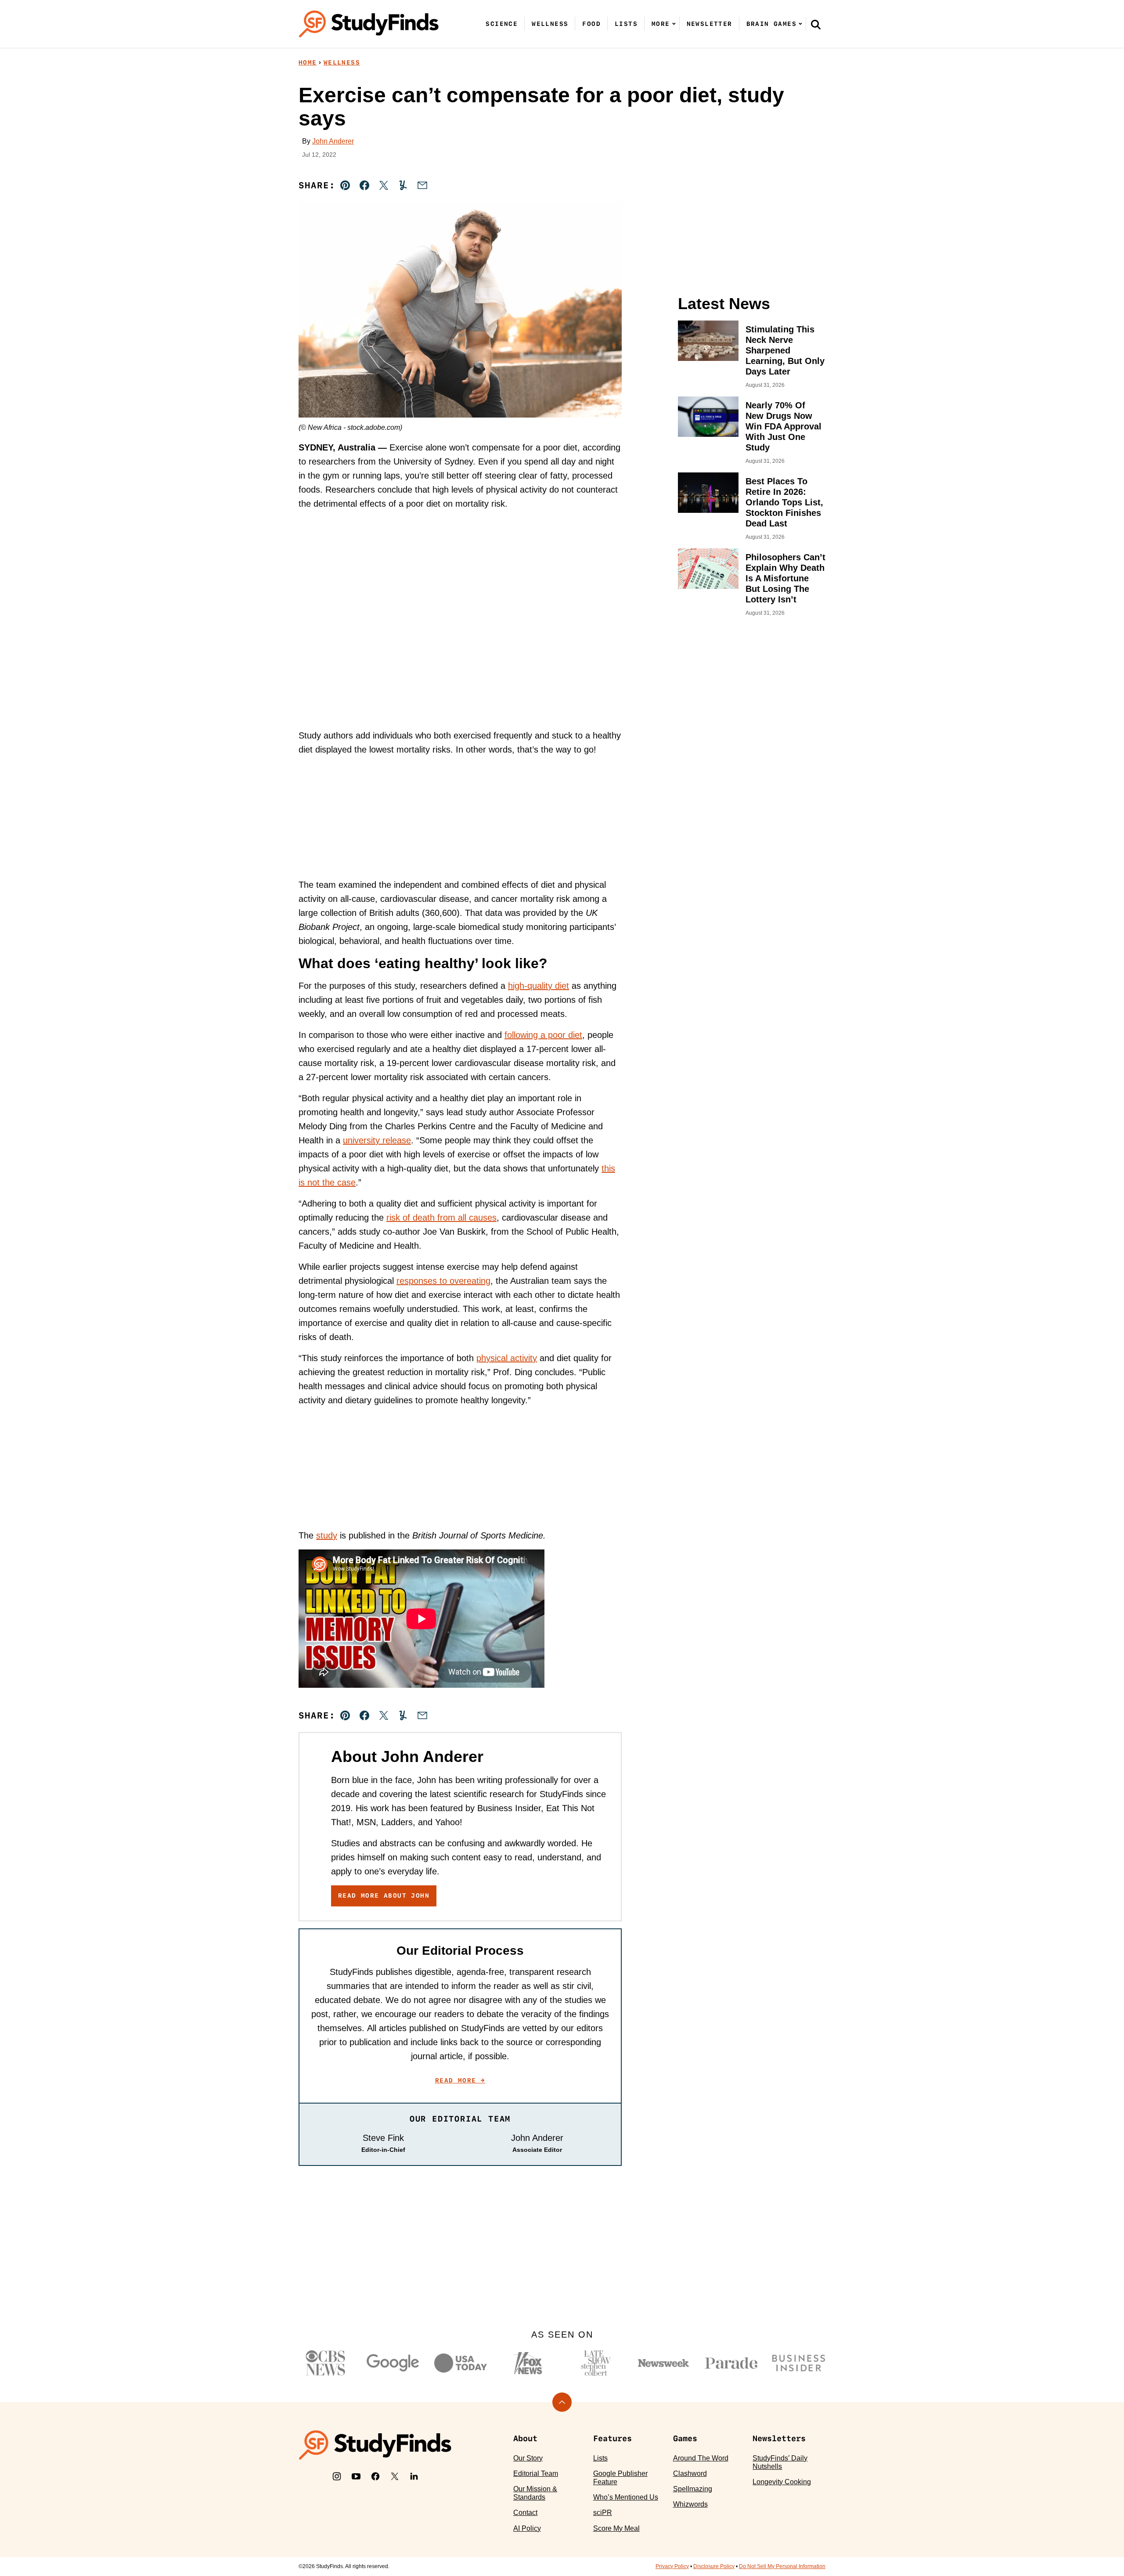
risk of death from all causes (441, 1218)
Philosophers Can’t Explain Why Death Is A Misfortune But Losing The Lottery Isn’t (785, 578)
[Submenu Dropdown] (674, 24)
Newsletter (710, 24)
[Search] (816, 24)
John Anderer (333, 141)
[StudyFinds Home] (369, 24)
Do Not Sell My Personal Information (782, 2566)
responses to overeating (443, 1281)
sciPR (603, 2513)
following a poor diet (543, 1035)
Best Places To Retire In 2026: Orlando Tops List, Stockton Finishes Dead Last (784, 502)
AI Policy (527, 2528)
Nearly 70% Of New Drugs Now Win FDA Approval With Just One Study (784, 426)
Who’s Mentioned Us (626, 2497)
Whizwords (690, 2504)
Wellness (550, 24)
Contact (525, 2513)
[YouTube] (356, 2476)
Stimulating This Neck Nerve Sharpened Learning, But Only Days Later (785, 350)
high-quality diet (539, 986)
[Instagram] (337, 2476)
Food (591, 24)
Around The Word (701, 2458)
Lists (626, 24)
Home (308, 62)
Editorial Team (536, 2473)
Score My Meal (616, 2528)
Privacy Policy (672, 2566)
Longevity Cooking (782, 2482)
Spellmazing (693, 2489)
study (327, 1535)
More (661, 24)
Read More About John (384, 1895)
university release (377, 1140)
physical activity (507, 1358)
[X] (395, 2476)
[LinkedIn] (414, 2476)
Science (502, 24)
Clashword (690, 2473)
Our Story (528, 2458)
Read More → (460, 2080)
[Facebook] (375, 2476)
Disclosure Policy (714, 2566)
